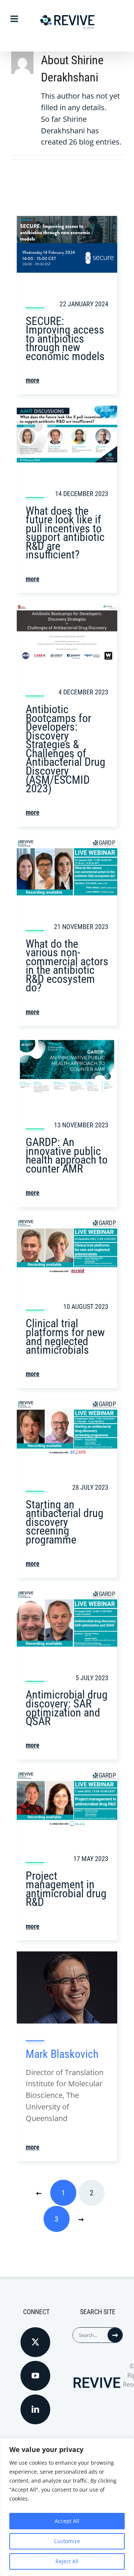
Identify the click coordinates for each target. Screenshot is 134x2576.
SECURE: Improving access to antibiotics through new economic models (65, 339)
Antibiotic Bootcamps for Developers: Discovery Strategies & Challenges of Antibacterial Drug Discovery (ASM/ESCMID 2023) (66, 749)
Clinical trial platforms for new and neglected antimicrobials (65, 1337)
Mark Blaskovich (62, 2054)
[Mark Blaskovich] (67, 1957)
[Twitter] (35, 2342)
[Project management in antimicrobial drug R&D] (67, 1776)
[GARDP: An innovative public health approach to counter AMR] (67, 1042)
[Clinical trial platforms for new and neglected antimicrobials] (67, 1224)
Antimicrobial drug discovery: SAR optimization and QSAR (67, 1708)
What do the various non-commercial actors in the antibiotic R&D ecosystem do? (67, 966)
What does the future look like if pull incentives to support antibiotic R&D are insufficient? (65, 533)
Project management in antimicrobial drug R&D (66, 1889)
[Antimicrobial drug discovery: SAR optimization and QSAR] (67, 1594)
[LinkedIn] (35, 2409)
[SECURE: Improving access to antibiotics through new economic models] (67, 221)
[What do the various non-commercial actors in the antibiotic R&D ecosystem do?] (67, 843)
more (33, 380)
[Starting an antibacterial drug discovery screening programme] (67, 1405)
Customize (67, 2541)
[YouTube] (35, 2376)
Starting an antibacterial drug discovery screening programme (65, 1522)
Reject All (67, 2561)
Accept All (67, 2521)
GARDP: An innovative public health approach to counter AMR (67, 1155)
